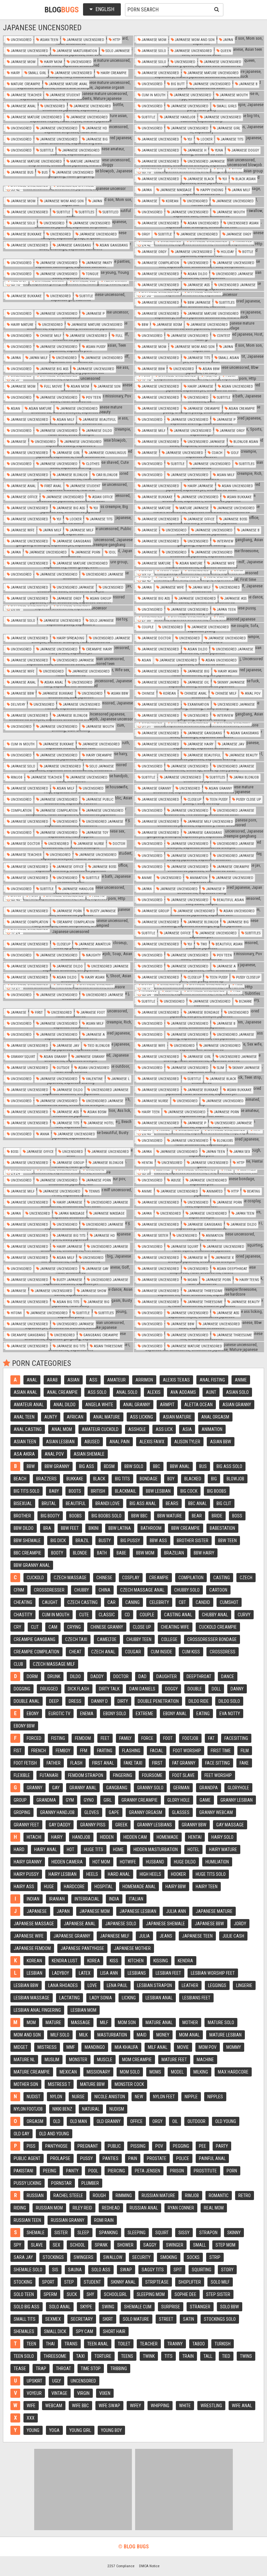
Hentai (147, 1163)
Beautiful (76, 1503)
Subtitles (86, 212)
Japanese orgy (238, 234)
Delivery (17, 705)
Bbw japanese (199, 303)
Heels (92, 1874)
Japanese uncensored (85, 40)
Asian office (102, 497)
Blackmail (126, 1491)
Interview (225, 541)
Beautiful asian (230, 900)
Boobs (76, 1516)
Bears (172, 1503)
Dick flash (78, 1689)
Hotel (193, 1849)
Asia (187, 1429)
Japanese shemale (165, 1924)
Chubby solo (187, 1590)
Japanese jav (232, 744)
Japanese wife (22, 530)
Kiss (114, 1961)
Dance (228, 1676)
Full (119, 336)
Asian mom (79, 387)
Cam (53, 1627)
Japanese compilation (160, 263)
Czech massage (70, 1578)
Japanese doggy (245, 150)
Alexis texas (176, 1380)
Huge (49, 1887)
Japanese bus (21, 173)
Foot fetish (25, 1763)
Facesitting (236, 1738)
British (98, 1491)
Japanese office (24, 497)
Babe (121, 1553)
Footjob (190, 1738)
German (181, 1788)
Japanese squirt (184, 1247)
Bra (47, 1528)
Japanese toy (97, 833)
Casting (222, 1578)
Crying (74, 1627)
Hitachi (34, 1837)
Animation (198, 878)
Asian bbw (211, 369)
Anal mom (62, 1429)
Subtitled (110, 212)
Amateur (116, 1380)
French (39, 1751)
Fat (211, 1738)
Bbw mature (170, 1516)
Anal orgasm (215, 1417)
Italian (136, 1899)
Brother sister (193, 1541)
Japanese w (197, 1258)
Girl (108, 1800)
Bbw (144, 325)
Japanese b (248, 84)
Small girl (37, 73)
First (38, 1013)
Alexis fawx (152, 1442)
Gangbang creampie (100, 1335)
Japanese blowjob (72, 475)
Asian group (100, 599)
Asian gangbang (113, 245)
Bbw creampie (186, 1528)
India (114, 1899)
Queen (225, 51)
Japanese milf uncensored (210, 822)
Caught (50, 1602)
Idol (112, 552)
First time (221, 1751)
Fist (18, 1751)
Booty (57, 1553)
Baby (54, 1491)
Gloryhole (238, 1788)
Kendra (185, 1961)
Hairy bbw (176, 1887)
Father (54, 1763)
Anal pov (252, 694)
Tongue (92, 274)
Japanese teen (197, 1936)
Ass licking (141, 1417)
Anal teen (24, 1417)
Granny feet (26, 1825)
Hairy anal (46, 1849)
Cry (17, 1627)
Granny (35, 1788)
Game (205, 1800)
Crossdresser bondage (212, 1639)
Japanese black (200, 179)
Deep (54, 1701)
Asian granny (220, 788)
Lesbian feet (168, 1973)
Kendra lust (65, 1961)
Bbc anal (197, 1503)
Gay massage (230, 1825)
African (75, 1417)
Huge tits (94, 1849)
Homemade (168, 1837)
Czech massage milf (54, 1664)
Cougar (133, 1652)
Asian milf (65, 420)
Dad (142, 1676)
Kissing (161, 1961)
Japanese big (96, 139)
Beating (253, 1191)
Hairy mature (22, 325)
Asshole (137, 1429)
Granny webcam (216, 1812)
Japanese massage (176, 190)
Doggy (171, 1689)
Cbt (182, 1602)
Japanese (149, 201)
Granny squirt (22, 1057)
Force (147, 1738)
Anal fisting (212, 1380)
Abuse (176, 1180)
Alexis (154, 1392)
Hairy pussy (26, 1874)
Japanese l (120, 1079)
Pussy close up (248, 800)
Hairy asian (227, 671)
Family (125, 1738)
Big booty (50, 1516)
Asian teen (49, 40)
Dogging (22, 1689)
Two (203, 944)
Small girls (226, 106)
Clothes (92, 464)
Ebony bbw (24, 1726)
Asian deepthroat (232, 1269)
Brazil (82, 1541)
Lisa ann (109, 1973)
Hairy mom (53, 62)
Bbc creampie (28, 1553)
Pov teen (93, 398)
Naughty (93, 955)
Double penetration (158, 1701)
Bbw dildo (24, 1528)
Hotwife (128, 1862)
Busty (105, 1541)
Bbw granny (57, 1466)
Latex (85, 1973)
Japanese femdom (32, 1948)
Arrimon (144, 1380)
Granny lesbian (237, 1800)
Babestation (222, 1528)
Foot (168, 1738)
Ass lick (164, 1429)
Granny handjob (57, 1812)
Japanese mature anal (68, 84)
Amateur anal (29, 1405)
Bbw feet (70, 1528)
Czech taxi (76, 1639)
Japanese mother (132, 1948)
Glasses (181, 1812)
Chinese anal (195, 694)
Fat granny (184, 1763)
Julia (144, 1936)
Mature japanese (84, 161)
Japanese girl (228, 128)
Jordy (240, 1924)
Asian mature (40, 409)
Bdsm (109, 1466)
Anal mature (107, 1417)
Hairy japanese (200, 387)
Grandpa (209, 1788)
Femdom (83, 1738)
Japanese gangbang (73, 245)
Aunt (211, 1392)
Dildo (75, 1676)
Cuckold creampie (218, 1627)
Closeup (194, 800)
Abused (92, 1442)
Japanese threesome (205, 1291)
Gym (70, 1800)
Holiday (227, 252)
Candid (203, 1602)
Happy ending (211, 190)
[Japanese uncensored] (68, 932)
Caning (133, 1602)
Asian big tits (67, 1302)
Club (18, 1664)
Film (245, 1751)
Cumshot (229, 1602)
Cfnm (19, 1590)
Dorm (32, 1676)
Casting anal (178, 1615)
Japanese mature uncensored (213, 73)
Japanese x (224, 1258)
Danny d (99, 1701)
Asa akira (24, 1454)
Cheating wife (175, 1627)
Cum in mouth (153, 95)
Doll (216, 1689)
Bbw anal (180, 1466)
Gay (56, 1788)
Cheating (23, 1602)
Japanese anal (23, 106)
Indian (33, 1899)
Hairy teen (150, 1112)
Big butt (177, 84)
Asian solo (237, 1392)
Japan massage (71, 1214)
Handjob (81, 1837)
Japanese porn (87, 552)
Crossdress (223, 1652)
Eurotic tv (59, 1714)
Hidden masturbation (156, 1849)
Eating (203, 1714)
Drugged (49, 1689)
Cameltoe (107, 1639)
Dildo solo (229, 1701)
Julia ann (176, 1911)
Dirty (123, 1701)
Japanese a (226, 966)
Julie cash (233, 1936)
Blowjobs (224, 1141)
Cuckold (35, 1578)
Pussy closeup (247, 977)
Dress (75, 1701)
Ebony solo (115, 1714)
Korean (172, 201)
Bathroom (151, 1528)
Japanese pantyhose (82, 1948)
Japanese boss (235, 519)
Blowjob (235, 1479)
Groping (22, 1812)
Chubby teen (139, 1639)
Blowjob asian (245, 442)
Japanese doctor (156, 638)
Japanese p (95, 314)
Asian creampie (241, 409)
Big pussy (130, 1541)
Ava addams (183, 1392)
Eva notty (230, 1714)
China (105, 1590)
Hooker (178, 1874)
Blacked (193, 1479)
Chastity (23, 1615)
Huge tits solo (211, 1874)
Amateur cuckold (100, 1429)
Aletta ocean (198, 1405)
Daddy (97, 1676)
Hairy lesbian (63, 1874)
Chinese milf (50, 336)
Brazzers (46, 1479)
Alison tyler (187, 1442)
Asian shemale (89, 1454)
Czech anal (103, 1652)
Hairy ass (24, 1887)
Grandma (46, 1800)
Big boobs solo (106, 1516)
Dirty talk (109, 1689)
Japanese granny (156, 788)
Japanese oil (198, 682)
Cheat (75, 1652)
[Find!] (216, 9)
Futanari (49, 1775)
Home (118, 1849)
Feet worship (218, 1775)
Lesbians (137, 1973)
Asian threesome (108, 1346)
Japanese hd (96, 128)
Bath (102, 1553)
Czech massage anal (142, 1590)
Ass (93, 1380)
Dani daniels (142, 1689)
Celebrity (159, 1602)
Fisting (58, 1738)
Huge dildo (185, 1862)
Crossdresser (49, 1590)
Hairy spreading (70, 638)
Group (20, 1800)
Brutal (49, 1503)
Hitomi (16, 1313)
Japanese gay (97, 1269)
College (169, 1639)
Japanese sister (154, 1236)
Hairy (15, 73)
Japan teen (226, 610)
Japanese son (109, 387)
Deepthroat (199, 1676)
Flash (76, 1763)
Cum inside (162, 1652)
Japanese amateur (94, 944)
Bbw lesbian (158, 1491)
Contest (223, 336)
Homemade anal (139, 1887)
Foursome (152, 1775)
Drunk (54, 1676)
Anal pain (119, 1442)
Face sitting (218, 1763)
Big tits (122, 1479)
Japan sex (241, 1152)
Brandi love (108, 1503)
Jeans (166, 1936)
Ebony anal (175, 1714)
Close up (142, 1627)
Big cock (189, 1491)
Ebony (33, 1714)
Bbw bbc (139, 1516)
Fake (244, 1763)
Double (195, 1689)
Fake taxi (133, 1763)
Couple (147, 627)
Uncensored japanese (206, 161)
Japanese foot (92, 1013)
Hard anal (119, 1874)
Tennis (94, 1191)
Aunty (51, 1417)
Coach (217, 453)
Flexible (22, 1775)
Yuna (218, 150)
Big (214, 1479)
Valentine (94, 1079)
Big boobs (217, 1491)
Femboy (63, 1751)
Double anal (27, 1701)
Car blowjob (106, 475)
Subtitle (148, 117)
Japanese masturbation (76, 51)
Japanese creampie (203, 409)
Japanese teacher (26, 95)
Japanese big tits (70, 1236)
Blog (62, 10)
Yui (189, 139)
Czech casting (83, 1602)
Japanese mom (154, 40)
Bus (44, 173)
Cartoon (218, 1590)
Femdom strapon (86, 1775)
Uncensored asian (242, 223)
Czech (246, 1578)
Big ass (87, 1466)
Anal (32, 1380)
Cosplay (131, 1578)
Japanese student (64, 95)
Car (112, 1602)
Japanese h (197, 150)
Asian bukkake (239, 497)
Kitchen (136, 1961)
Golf (234, 453)
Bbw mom (145, 1553)
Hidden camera (67, 1862)
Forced (34, 1738)
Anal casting (28, 1429)
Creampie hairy (98, 649)
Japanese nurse (90, 844)
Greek (121, 1825)
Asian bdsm (96, 1112)
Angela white (99, 1405)
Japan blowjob (246, 777)
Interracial (87, 1899)
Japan (228, 40)
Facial (157, 1751)
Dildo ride (199, 1701)
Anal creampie (62, 1392)
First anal (52, 486)
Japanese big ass (54, 369)
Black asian (245, 179)
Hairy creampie (113, 73)
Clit (35, 1627)
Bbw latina (120, 1528)
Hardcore (74, 1887)
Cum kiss (191, 1652)
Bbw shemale (27, 1541)
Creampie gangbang (28, 1335)
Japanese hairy (200, 744)
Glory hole (179, 1800)
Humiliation (217, 1862)
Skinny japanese (231, 682)
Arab (52, 1380)
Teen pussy (218, 800)
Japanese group (155, 911)
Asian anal (53, 682)
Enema (87, 1714)
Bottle (247, 252)
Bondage (149, 1479)
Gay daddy (60, 1825)
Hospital (104, 1887)
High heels (150, 1874)
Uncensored (21, 40)
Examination (198, 705)
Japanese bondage (203, 1013)
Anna (44, 1134)
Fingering (123, 1775)
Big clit (224, 1503)
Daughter (167, 1676)
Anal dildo (64, 1405)
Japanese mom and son (194, 40)
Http (116, 40)
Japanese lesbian (138, 1911)
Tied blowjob (98, 1046)
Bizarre (245, 1001)
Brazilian (174, 1553)
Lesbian (35, 1973)
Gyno (89, 1800)
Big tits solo (27, 1491)
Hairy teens (249, 1280)
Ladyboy (61, 1973)
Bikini (94, 1528)
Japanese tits (232, 139)
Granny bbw (194, 1825)
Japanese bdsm (169, 325)
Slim (220, 1068)
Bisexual (23, 1503)
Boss (14, 1152)
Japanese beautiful (99, 420)
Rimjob (16, 777)
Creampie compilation (75, 922)
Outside (63, 1068)
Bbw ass (158, 1541)
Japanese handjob (179, 117)
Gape (114, 1812)
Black (99, 1479)
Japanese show (93, 1291)
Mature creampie (25, 84)
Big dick (58, 1541)
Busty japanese (103, 911)
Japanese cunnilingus (107, 453)
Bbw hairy (204, 1553)
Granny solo (150, 1788)
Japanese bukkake (26, 234)
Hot (70, 1849)
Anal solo (127, 1392)
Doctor (118, 844)
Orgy (145, 234)
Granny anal (83, 1788)
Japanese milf (153, 431)
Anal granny (137, 1405)
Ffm (84, 1751)
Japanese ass (198, 285)
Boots (75, 1491)
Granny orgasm (146, 1812)
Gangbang (117, 1788)
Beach (20, 1479)
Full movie (53, 387)
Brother (22, 1516)
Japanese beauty (243, 755)
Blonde (80, 1553)
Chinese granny (107, 1627)
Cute (84, 1615)
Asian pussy (95, 347)
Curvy (244, 1615)
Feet (105, 1738)
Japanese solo (153, 51)
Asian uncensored (203, 223)
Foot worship (187, 1751)
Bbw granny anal (32, 1565)
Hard (19, 1849)
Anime (146, 878)
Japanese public (99, 800)
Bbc (157, 1466)
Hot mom (101, 1862)
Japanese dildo (98, 431)
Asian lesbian (60, 1442)
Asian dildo (197, 274)
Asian (15, 409)
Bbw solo (134, 1466)
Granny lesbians (155, 1825)
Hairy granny (28, 1862)
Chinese (148, 694)
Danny (237, 1689)
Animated (214, 1191)
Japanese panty (98, 263)
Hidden (107, 1837)
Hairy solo (222, 1837)
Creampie (159, 1578)
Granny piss (93, 1825)
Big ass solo (229, 1466)
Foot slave (183, 1775)
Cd (127, 1615)
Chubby (82, 1590)
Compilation (21, 811)
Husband (155, 1862)
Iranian (57, 1899)
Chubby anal (215, 1615)
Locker (206, 139)
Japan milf (240, 190)
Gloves (92, 1812)
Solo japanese (117, 51)
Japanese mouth (233, 95)
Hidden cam (135, 1837)
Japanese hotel (100, 1123)
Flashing (131, 1751)
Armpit (167, 1405)
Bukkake (75, 1479)
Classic (107, 1615)
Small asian (228, 358)
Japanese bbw (153, 369)
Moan (192, 1280)
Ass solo (97, 1392)
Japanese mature (156, 508)
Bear (197, 1516)
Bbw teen (227, 1541)
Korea (94, 1961)
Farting (105, 1751)
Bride (217, 1516)
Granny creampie (140, 1800)
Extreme (145, 1714)
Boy (171, 1479)
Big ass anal (143, 1503)
